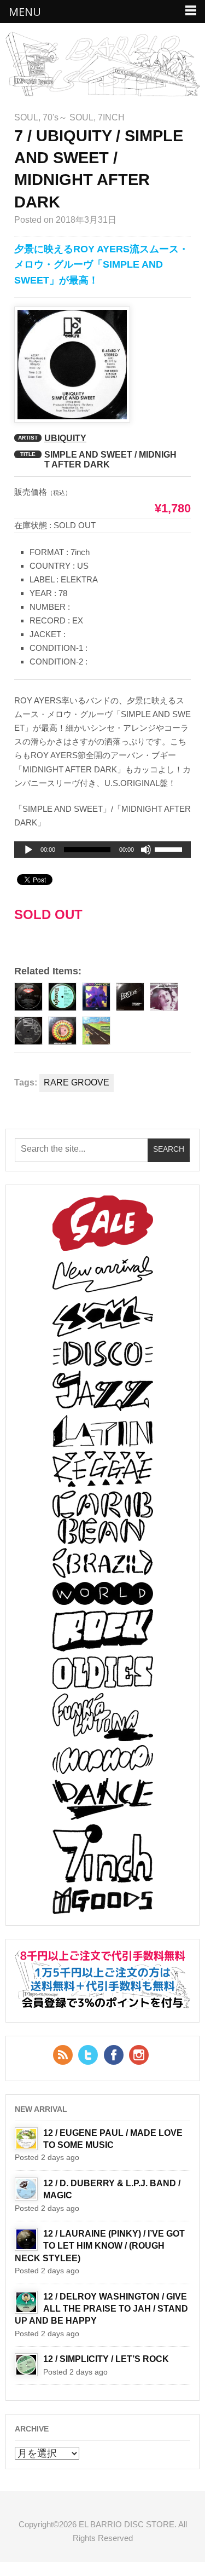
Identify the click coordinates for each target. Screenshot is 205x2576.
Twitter (88, 2055)
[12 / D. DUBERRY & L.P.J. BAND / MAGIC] (26, 2189)
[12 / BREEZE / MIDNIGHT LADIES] (130, 997)
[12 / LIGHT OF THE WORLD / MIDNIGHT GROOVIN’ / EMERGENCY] (62, 997)
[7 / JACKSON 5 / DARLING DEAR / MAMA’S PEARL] (28, 1031)
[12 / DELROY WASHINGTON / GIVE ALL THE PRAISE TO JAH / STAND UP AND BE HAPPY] (26, 2302)
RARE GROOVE (77, 1082)
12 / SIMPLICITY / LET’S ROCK (106, 2359)
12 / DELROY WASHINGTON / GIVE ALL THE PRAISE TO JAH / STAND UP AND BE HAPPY (101, 2309)
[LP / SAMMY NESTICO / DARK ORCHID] (96, 997)
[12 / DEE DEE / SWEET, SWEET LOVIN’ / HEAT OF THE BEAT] (164, 997)
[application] (102, 850)
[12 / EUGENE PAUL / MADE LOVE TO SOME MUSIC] (26, 2139)
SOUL (26, 117)
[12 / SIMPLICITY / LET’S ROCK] (26, 2365)
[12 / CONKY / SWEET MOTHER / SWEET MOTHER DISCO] (62, 1031)
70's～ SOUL (68, 117)
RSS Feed (63, 2055)
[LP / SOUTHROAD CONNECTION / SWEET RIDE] (96, 1031)
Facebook (114, 2055)
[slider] (170, 851)
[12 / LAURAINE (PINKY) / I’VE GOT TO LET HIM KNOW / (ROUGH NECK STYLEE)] (26, 2239)
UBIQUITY (65, 438)
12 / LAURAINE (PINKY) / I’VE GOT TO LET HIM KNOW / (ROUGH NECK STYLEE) (100, 2246)
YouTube (139, 2055)
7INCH (111, 117)
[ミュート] (146, 850)
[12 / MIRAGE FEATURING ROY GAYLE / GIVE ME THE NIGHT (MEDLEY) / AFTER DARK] (28, 997)
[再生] (28, 850)
